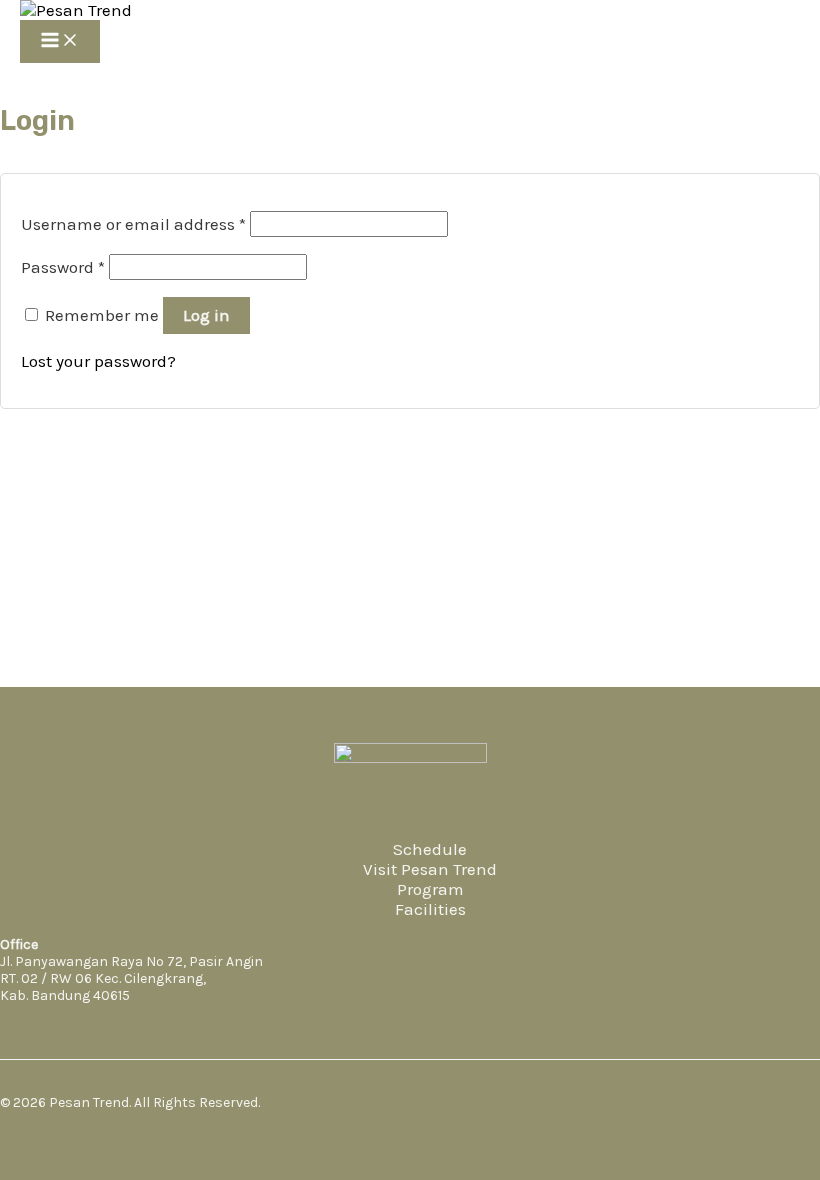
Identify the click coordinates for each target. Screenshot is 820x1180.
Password (63, 267)
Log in (206, 315)
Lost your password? (98, 361)
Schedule (430, 849)
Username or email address (133, 224)
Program (430, 889)
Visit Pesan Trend (430, 869)
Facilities (430, 909)
